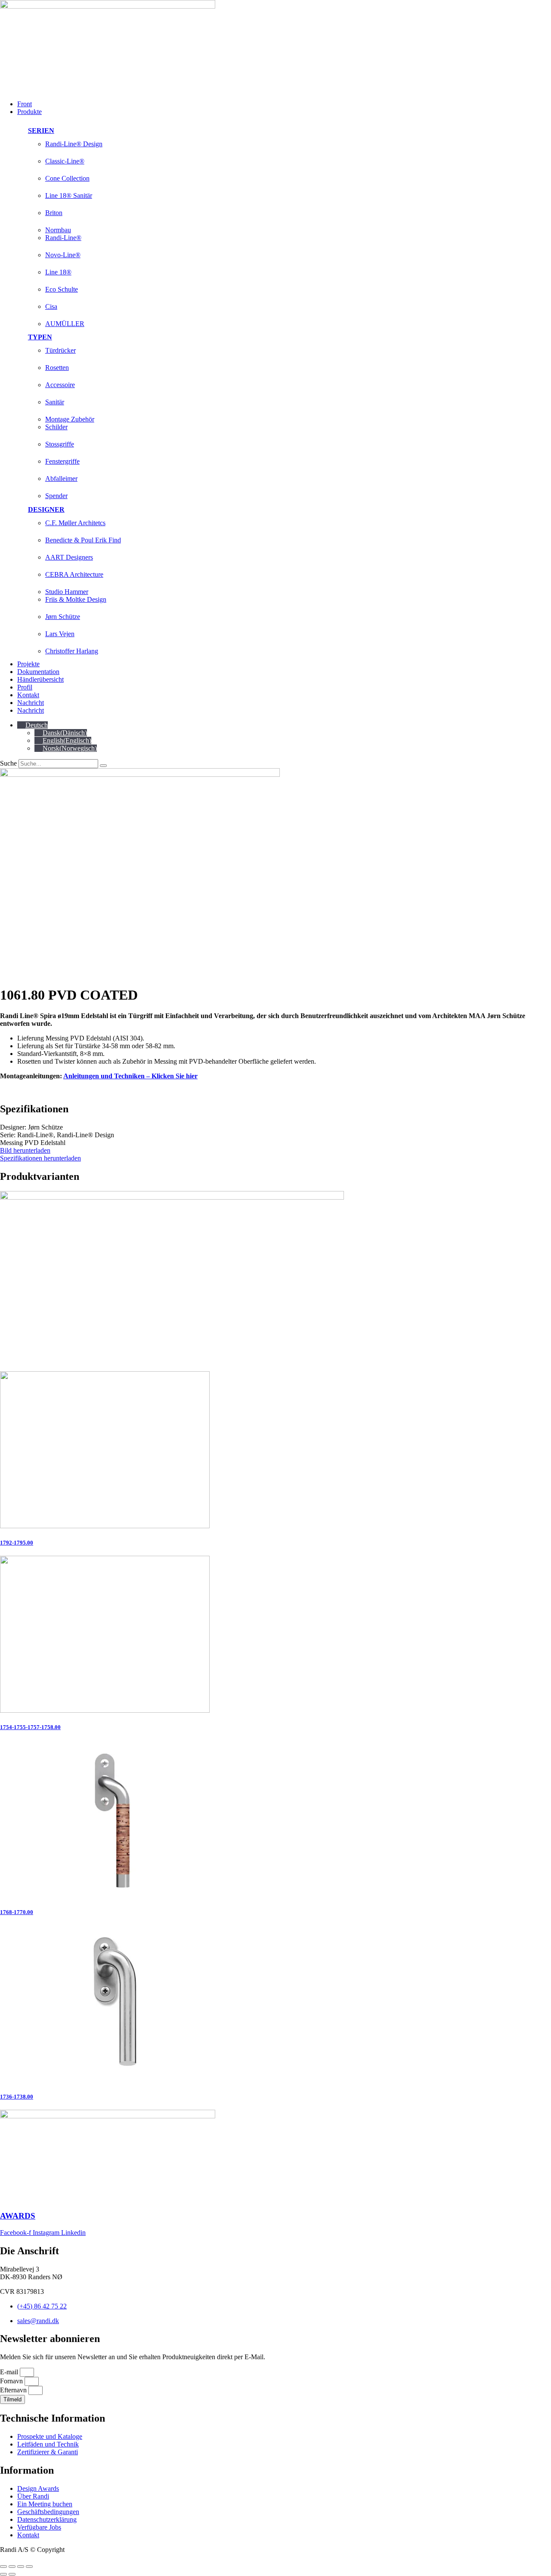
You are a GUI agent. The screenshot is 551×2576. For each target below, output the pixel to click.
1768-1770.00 (17, 1912)
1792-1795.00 (17, 1543)
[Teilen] (21, 2567)
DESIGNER (46, 509)
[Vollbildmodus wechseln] (12, 2567)
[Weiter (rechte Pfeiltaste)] (12, 2574)
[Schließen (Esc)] (29, 2567)
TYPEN (40, 337)
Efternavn (14, 2390)
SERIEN (41, 131)
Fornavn (12, 2381)
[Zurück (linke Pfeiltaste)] (3, 2574)
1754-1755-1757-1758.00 (30, 1727)
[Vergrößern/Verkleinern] (3, 2567)
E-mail (10, 2372)
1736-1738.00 (17, 2097)
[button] (284, 112)
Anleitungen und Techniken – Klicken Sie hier (130, 1076)
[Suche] (103, 766)
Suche (8, 763)
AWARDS (18, 2216)
